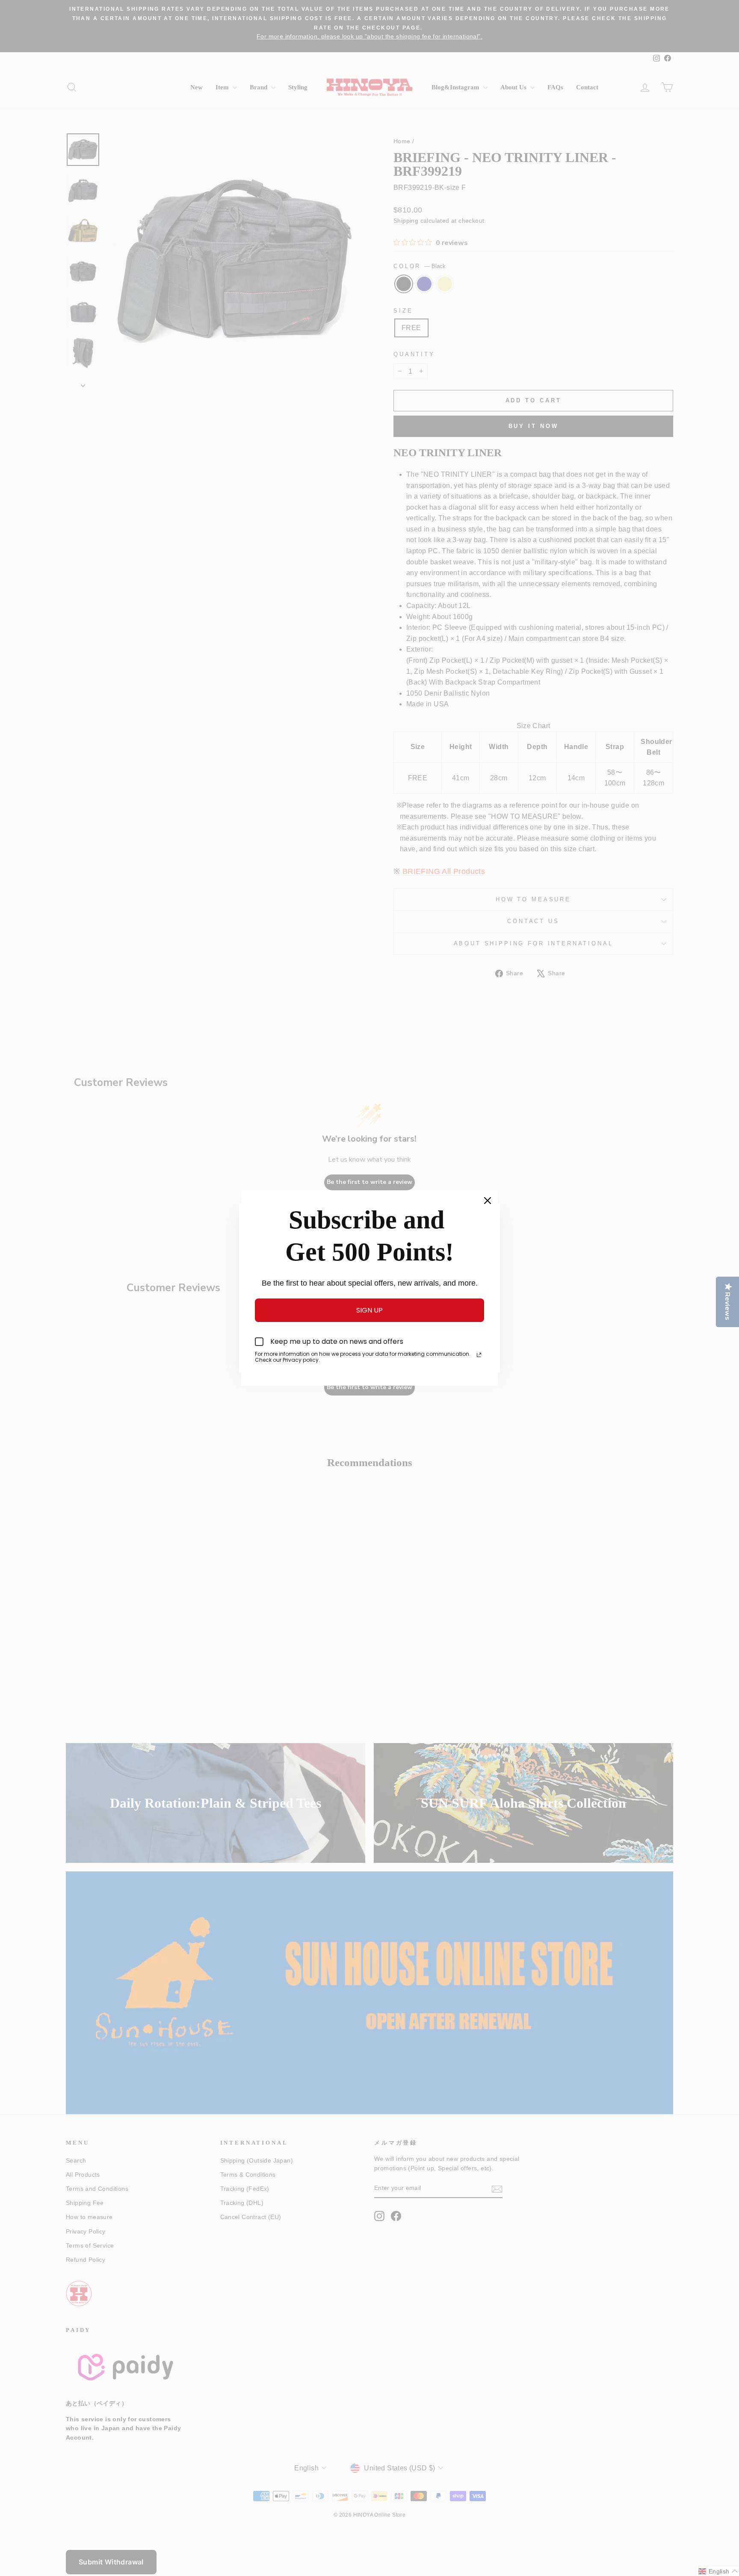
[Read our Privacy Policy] (479, 1355)
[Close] (488, 1201)
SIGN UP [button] (369, 1310)
